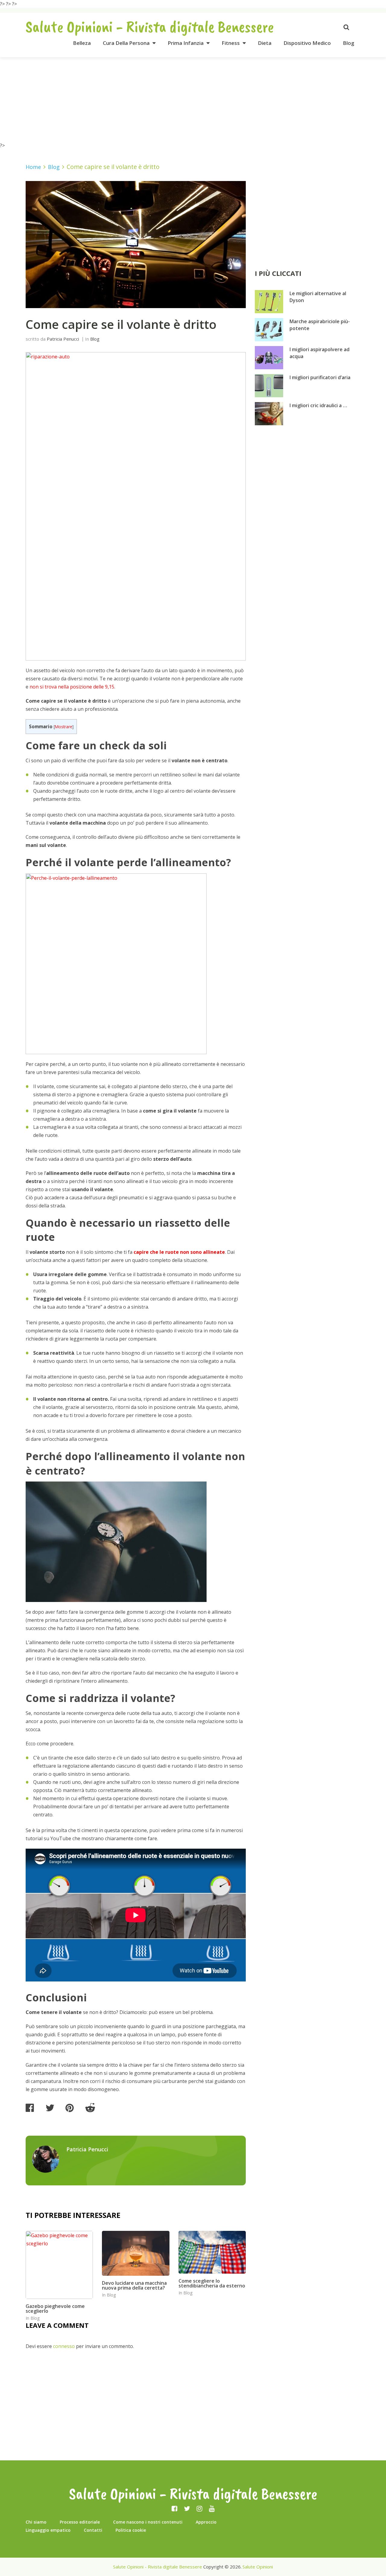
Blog (349, 43)
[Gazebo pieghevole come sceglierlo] (59, 2265)
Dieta (265, 43)
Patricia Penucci (63, 339)
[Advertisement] (193, 99)
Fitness (231, 43)
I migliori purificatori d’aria (320, 377)
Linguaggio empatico (48, 2530)
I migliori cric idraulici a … (318, 405)
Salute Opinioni (258, 2567)
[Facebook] (174, 2508)
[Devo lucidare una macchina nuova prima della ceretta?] (136, 2253)
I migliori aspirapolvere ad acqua (320, 353)
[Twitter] (187, 2508)
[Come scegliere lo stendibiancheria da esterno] (212, 2252)
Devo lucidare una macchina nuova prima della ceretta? (134, 2285)
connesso (64, 2346)
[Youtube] (212, 2508)
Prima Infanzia (186, 43)
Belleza (82, 43)
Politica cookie (131, 2530)
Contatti (93, 2530)
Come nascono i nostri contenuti (148, 2522)
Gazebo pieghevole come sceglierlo (55, 2309)
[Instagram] (199, 2508)
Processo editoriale (80, 2522)
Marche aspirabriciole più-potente (320, 325)
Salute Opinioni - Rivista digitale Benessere (150, 27)
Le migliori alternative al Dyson (318, 297)
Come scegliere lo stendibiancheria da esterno (212, 2283)
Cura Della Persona (126, 43)
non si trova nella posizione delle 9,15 (72, 687)
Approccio (206, 2522)
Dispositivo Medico (307, 43)
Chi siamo (36, 2522)
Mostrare (64, 727)
